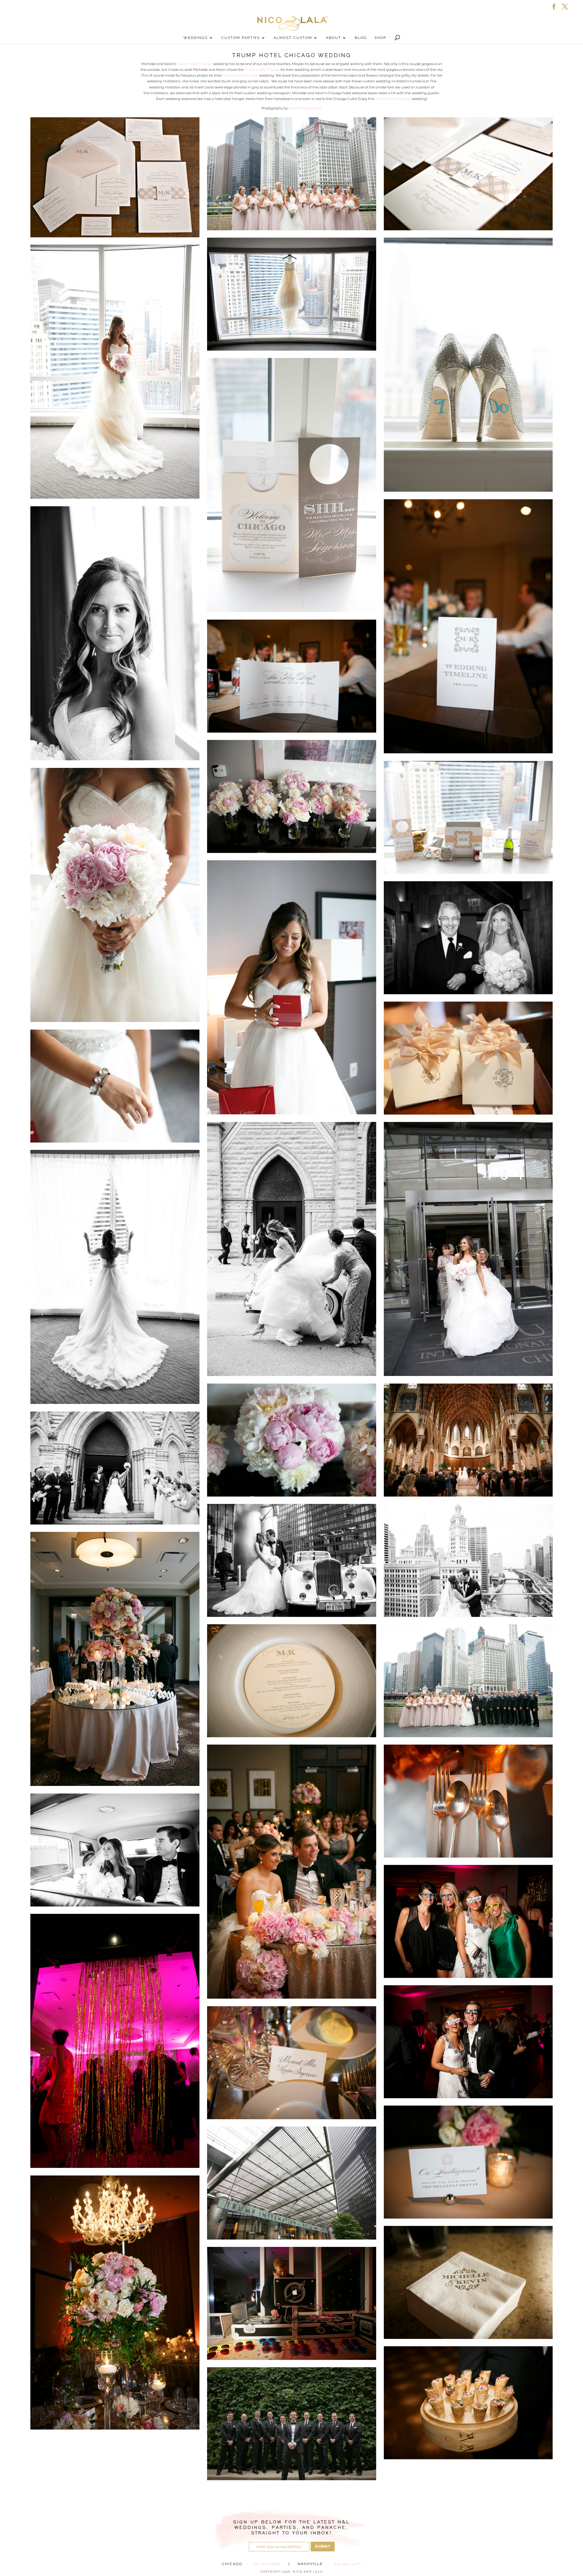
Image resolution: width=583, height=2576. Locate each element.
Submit (323, 2547)
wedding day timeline (468, 626)
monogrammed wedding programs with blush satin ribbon (468, 1058)
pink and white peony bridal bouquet (292, 1440)
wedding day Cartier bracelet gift (115, 1086)
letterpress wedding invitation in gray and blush (115, 177)
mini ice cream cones (468, 2403)
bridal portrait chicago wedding (115, 372)
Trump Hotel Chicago (195, 64)
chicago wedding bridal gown (292, 294)
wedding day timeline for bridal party (292, 676)
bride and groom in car (115, 1850)
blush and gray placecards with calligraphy (292, 2063)
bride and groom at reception (292, 1872)
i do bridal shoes (468, 365)
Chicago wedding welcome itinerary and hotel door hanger (292, 485)
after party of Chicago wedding (468, 1921)
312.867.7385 (267, 2564)
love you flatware (468, 1801)
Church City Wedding (115, 1468)
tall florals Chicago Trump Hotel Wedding (115, 2303)
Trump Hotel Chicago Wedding (292, 2183)
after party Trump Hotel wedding (115, 2041)
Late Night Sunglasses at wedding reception (468, 2042)
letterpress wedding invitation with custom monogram (468, 174)
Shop (380, 38)
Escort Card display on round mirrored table (115, 1659)
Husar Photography (305, 108)
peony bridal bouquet (115, 895)
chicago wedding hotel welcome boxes (468, 817)
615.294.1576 (347, 2564)
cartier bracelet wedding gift (292, 987)
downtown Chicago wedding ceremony (468, 1440)
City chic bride (468, 1249)
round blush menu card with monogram (292, 1681)
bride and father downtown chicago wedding (468, 938)
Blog (361, 38)
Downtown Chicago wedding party (468, 1681)
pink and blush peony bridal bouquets (292, 796)
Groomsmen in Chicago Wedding (292, 2424)
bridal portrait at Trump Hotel (115, 1277)
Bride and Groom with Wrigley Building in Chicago (468, 1560)
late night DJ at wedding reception (292, 2303)
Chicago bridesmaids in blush (292, 174)
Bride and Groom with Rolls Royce (292, 1560)
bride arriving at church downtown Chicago (292, 1249)
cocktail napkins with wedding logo (468, 2282)
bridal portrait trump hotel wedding (115, 633)
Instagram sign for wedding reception (468, 2162)
